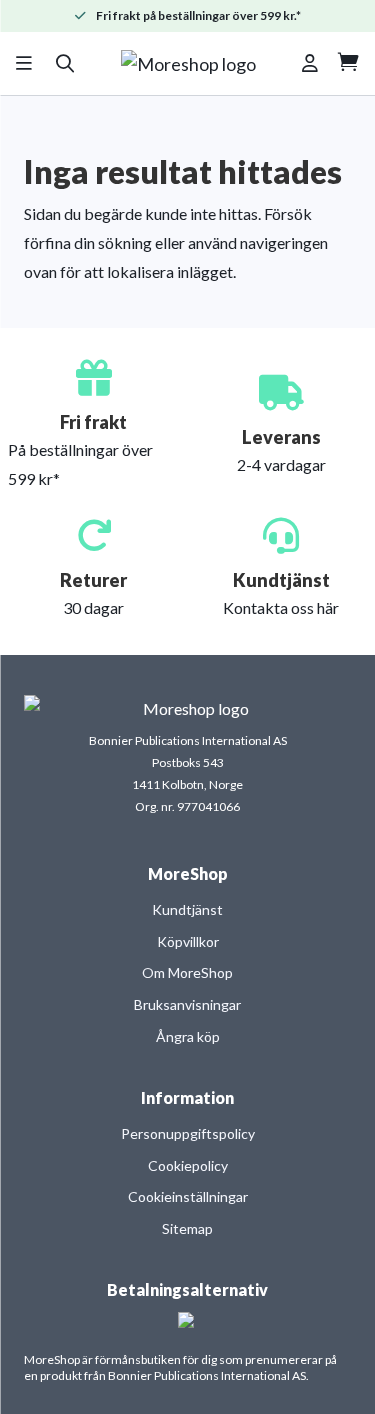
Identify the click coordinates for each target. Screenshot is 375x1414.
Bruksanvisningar (187, 1004)
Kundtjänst (187, 909)
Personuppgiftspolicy (188, 1133)
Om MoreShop (187, 972)
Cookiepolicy (188, 1165)
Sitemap (187, 1228)
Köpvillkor (188, 941)
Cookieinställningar (188, 1196)
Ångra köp (188, 1036)
